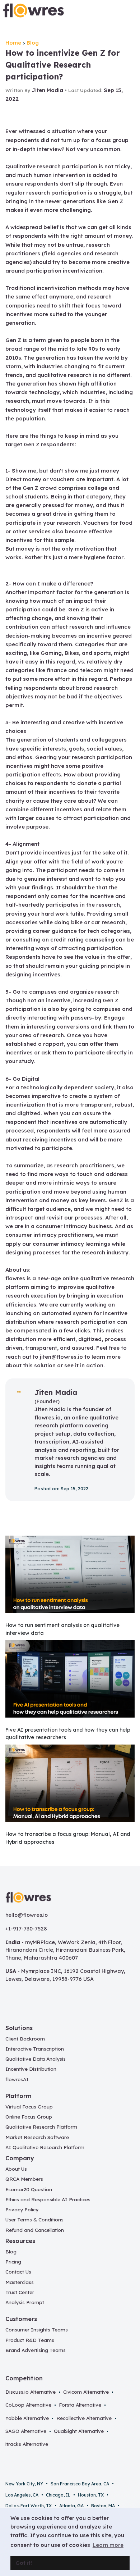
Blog (33, 43)
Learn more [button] (108, 2545)
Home (13, 43)
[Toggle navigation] (129, 11)
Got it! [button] (24, 2563)
